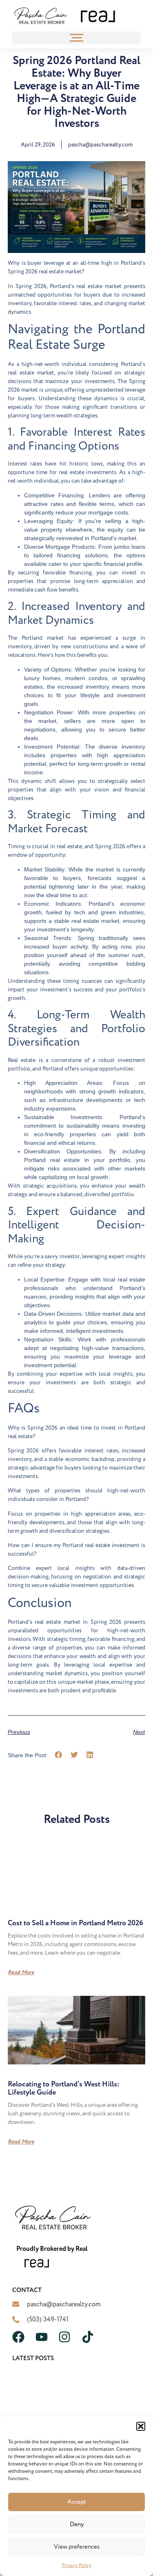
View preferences (77, 2547)
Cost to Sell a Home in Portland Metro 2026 (75, 1923)
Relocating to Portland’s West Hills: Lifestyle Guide (64, 2088)
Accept (77, 2502)
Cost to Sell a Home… (39, 2391)
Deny (77, 2524)
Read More (21, 1973)
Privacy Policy (77, 2566)
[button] (141, 2426)
